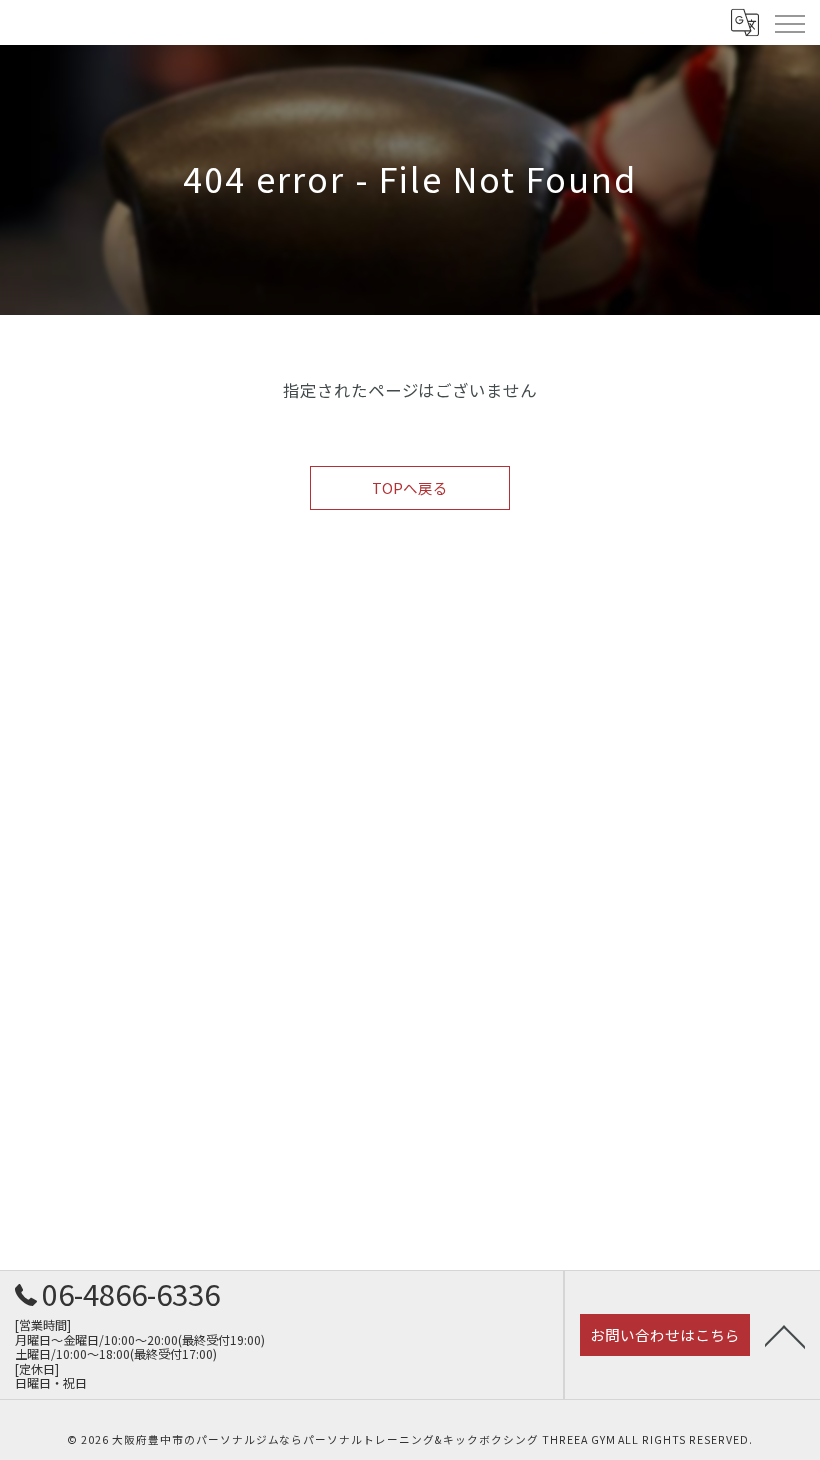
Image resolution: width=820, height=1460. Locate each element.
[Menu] (789, 22)
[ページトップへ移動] (785, 1335)
